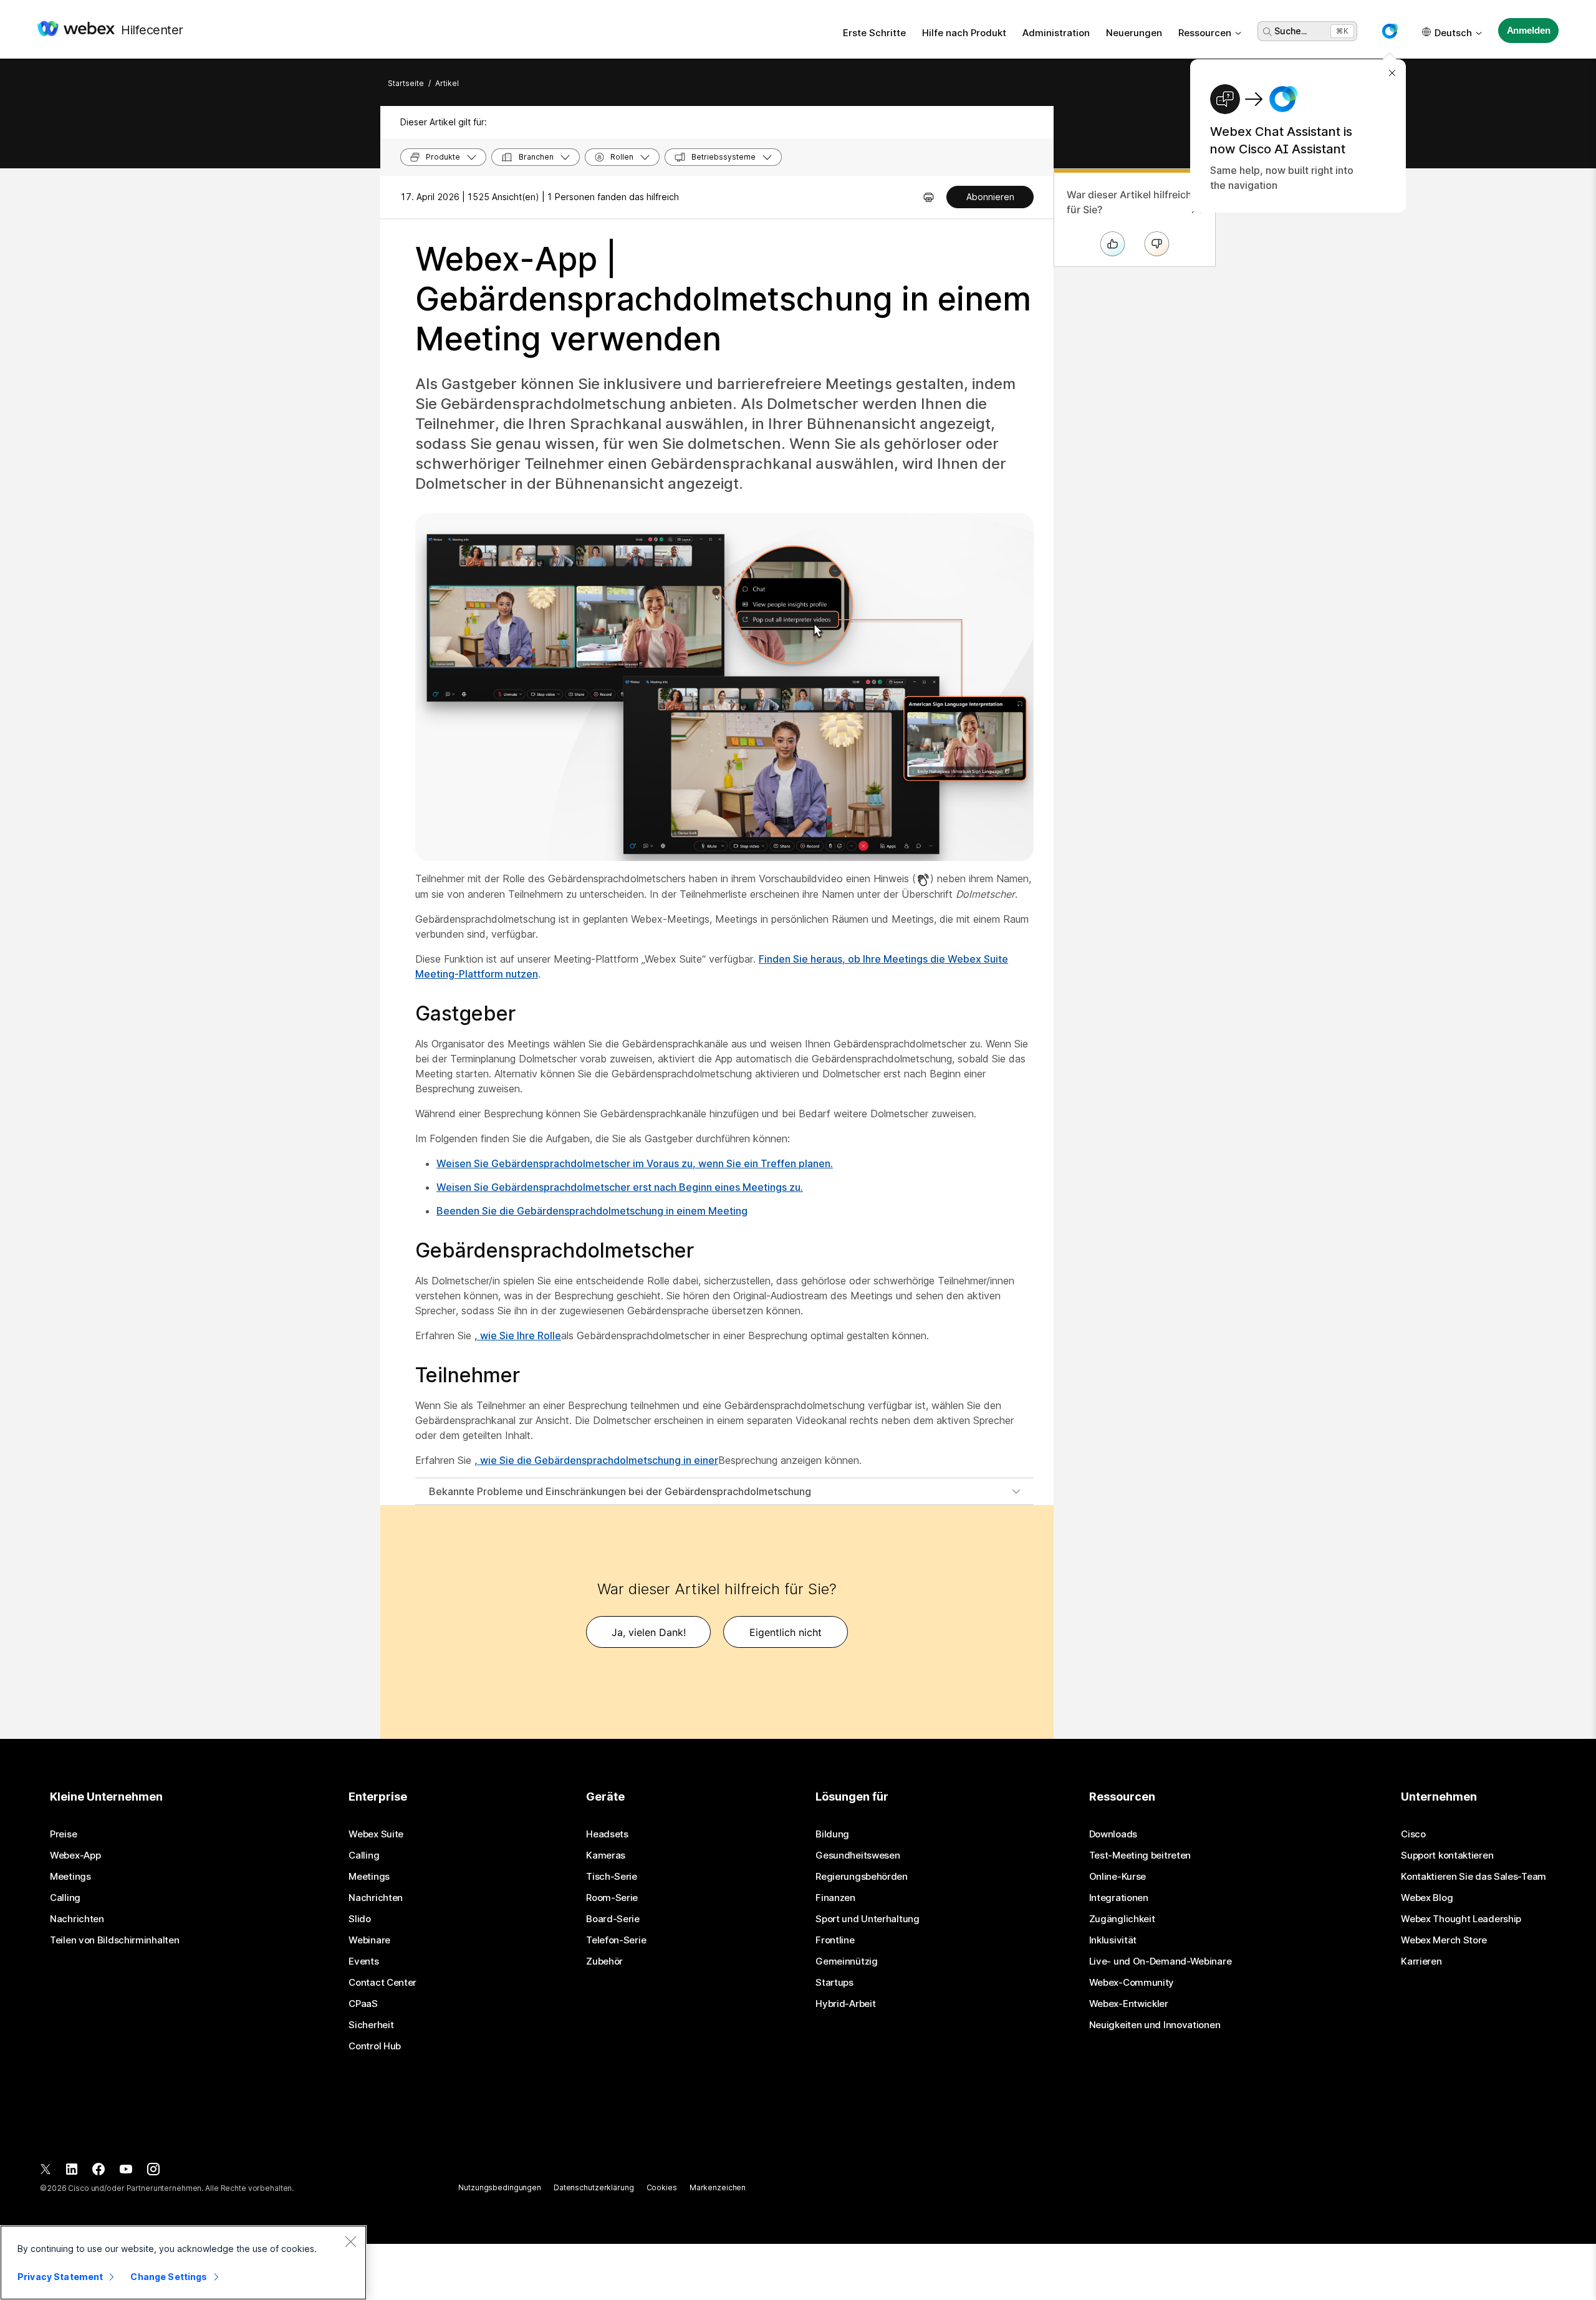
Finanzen (835, 1898)
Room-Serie (612, 1898)
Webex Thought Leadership (1461, 1919)
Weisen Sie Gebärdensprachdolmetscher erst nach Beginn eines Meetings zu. (620, 1187)
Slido (360, 1919)
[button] (1390, 31)
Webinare (369, 1940)
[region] (183, 2263)
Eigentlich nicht (786, 1632)
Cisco (1413, 1834)
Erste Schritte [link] (874, 33)
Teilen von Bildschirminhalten (114, 1940)
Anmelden (1529, 30)
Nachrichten (77, 1919)
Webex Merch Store (1444, 1940)
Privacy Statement (60, 2277)
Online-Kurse (1118, 1877)
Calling (65, 1898)
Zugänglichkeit (1122, 1919)
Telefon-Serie (616, 1940)
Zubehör (604, 1961)
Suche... (1291, 31)
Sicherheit (371, 2025)
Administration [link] (1056, 33)
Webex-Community (1132, 1983)
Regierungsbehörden (862, 1877)
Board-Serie (613, 1919)
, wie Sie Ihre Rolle (518, 1335)
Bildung (832, 1834)
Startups (834, 1983)
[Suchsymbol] (1267, 32)
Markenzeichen (718, 2187)
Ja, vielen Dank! (649, 1632)
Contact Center (382, 1983)
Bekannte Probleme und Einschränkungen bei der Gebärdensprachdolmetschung (620, 1491)
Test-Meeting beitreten (1140, 1855)
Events (363, 1961)
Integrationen (1119, 1898)
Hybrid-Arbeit (845, 2004)
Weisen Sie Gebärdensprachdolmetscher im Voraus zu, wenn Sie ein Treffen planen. (635, 1163)
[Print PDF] (929, 197)
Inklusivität (1113, 1940)
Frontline (835, 1940)
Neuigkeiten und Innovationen (1155, 2025)
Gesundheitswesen (858, 1855)
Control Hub (375, 2046)
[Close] (350, 2241)
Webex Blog (1427, 1898)
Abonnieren (990, 197)
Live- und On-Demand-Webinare (1161, 1961)
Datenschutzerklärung (594, 2187)
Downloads (1113, 1834)
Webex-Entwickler (1129, 2004)
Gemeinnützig (846, 1961)
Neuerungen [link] (1134, 33)
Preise (63, 1834)
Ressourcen (1205, 33)
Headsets (607, 1834)
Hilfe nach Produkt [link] (964, 33)
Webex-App (75, 1855)
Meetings (70, 1877)
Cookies (662, 2187)
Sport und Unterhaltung (867, 1919)
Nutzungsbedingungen (500, 2187)
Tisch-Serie (612, 1877)
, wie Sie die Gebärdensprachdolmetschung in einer (596, 1460)
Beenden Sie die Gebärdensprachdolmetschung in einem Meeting (592, 1211)
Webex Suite (376, 1834)
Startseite (406, 83)
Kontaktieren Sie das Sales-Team (1473, 1877)
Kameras (606, 1855)
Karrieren (1421, 1961)
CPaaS (363, 2004)
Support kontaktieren (1447, 1855)
